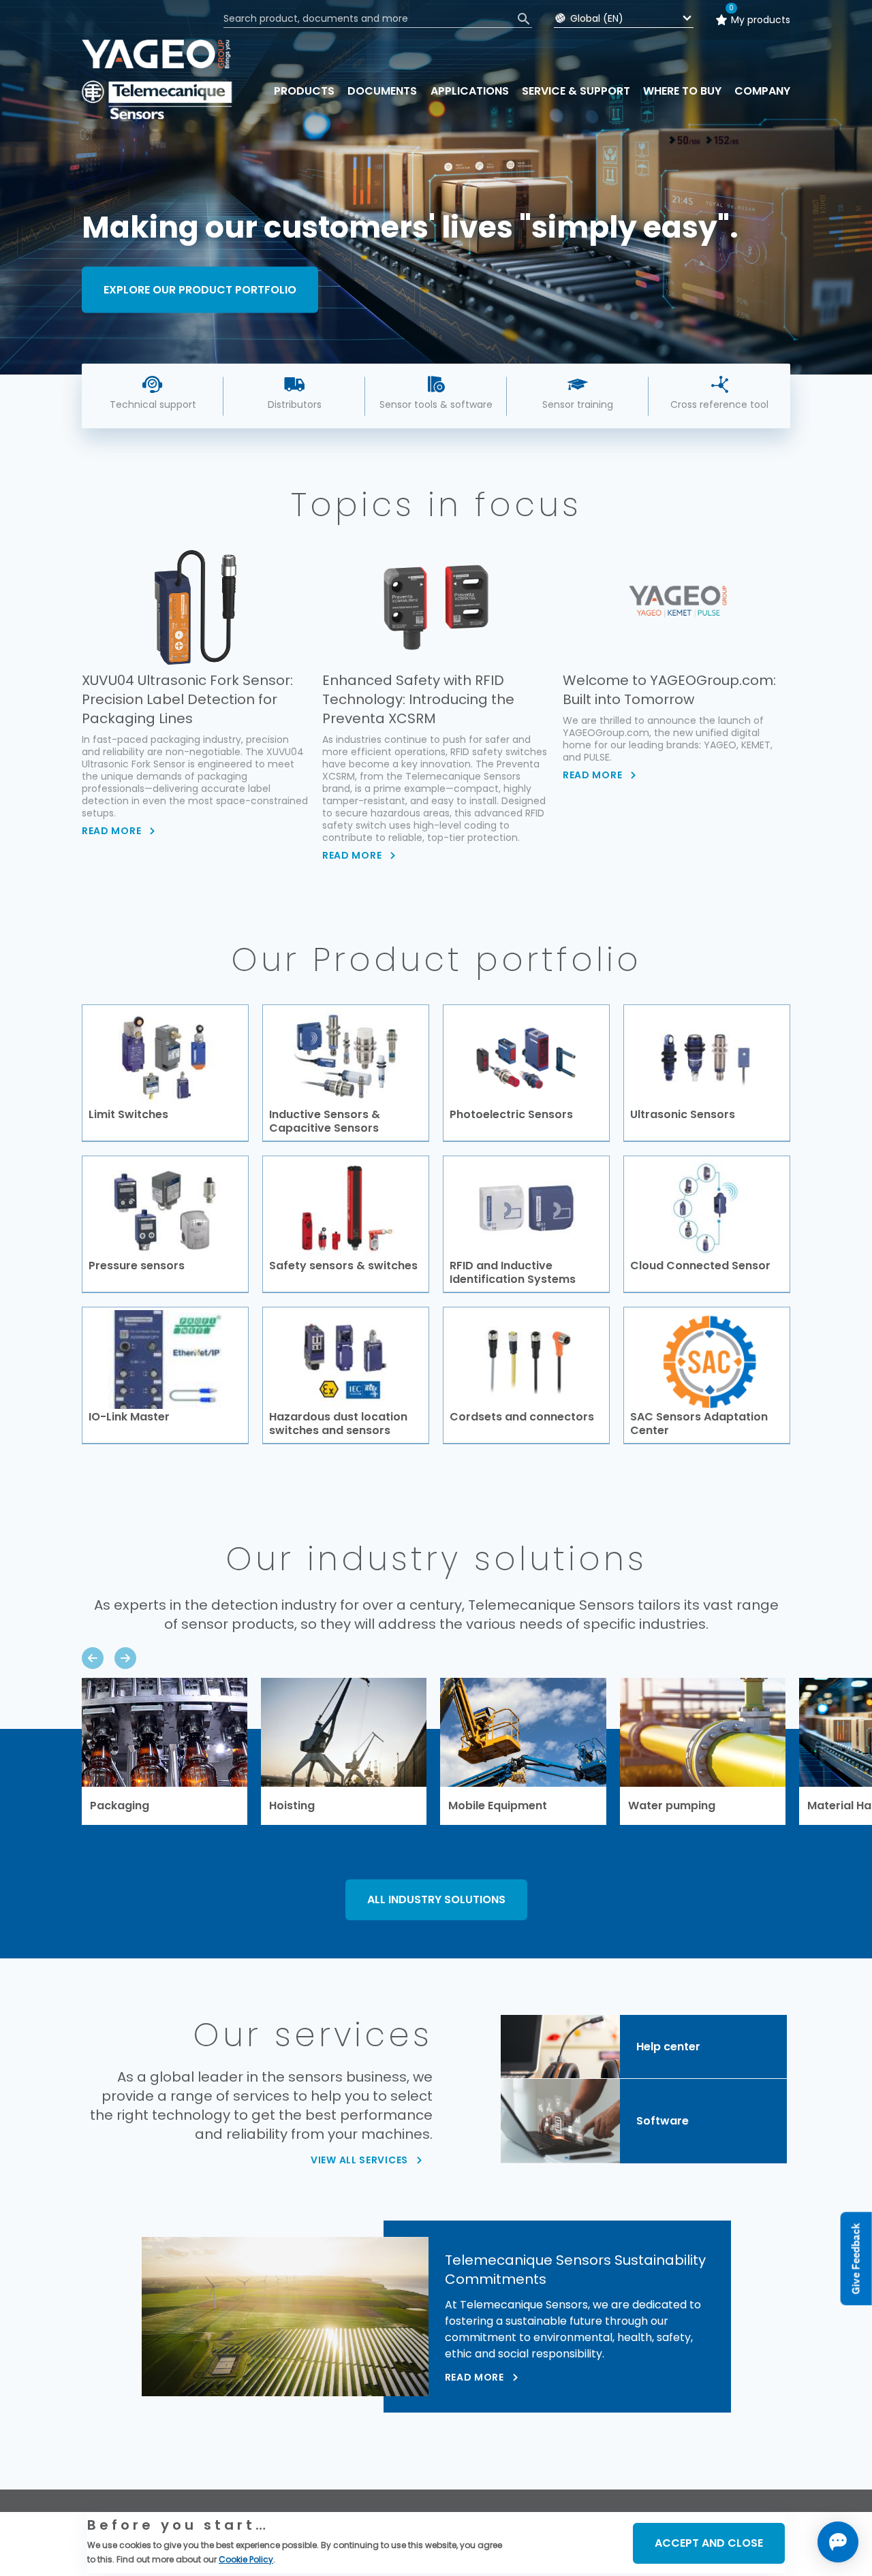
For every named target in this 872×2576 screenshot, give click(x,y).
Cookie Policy (246, 2559)
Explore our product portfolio (200, 289)
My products (761, 20)
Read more (474, 2377)
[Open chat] (838, 2542)
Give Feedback (856, 2259)
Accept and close (709, 2543)
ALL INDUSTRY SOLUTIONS (436, 1899)
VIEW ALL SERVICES (359, 2160)
